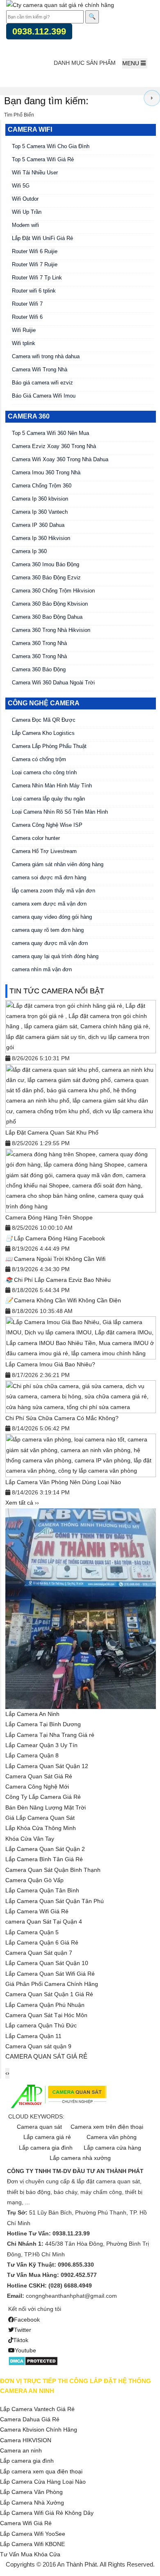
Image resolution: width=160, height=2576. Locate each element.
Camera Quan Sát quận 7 (39, 1953)
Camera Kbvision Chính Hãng (39, 2430)
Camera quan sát (39, 2127)
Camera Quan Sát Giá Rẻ (39, 1776)
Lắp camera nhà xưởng (80, 2158)
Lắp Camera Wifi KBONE (32, 2544)
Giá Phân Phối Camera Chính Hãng (52, 1984)
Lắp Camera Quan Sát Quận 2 (45, 1849)
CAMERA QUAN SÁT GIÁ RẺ (46, 2056)
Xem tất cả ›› (22, 1503)
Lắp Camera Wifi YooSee (33, 2534)
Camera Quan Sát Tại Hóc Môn (46, 2015)
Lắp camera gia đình (46, 2148)
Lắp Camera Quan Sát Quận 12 (47, 1766)
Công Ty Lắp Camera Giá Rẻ (43, 1797)
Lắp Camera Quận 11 (33, 2036)
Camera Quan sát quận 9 (38, 2046)
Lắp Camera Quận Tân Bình (42, 1890)
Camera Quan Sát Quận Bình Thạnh (53, 1870)
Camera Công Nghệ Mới (37, 1787)
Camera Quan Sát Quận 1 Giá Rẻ (49, 1994)
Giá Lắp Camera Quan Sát (40, 1818)
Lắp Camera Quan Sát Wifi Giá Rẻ (50, 1974)
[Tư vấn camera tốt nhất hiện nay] (152, 98)
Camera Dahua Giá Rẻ (30, 2419)
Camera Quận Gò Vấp (34, 1880)
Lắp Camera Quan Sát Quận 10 (47, 1963)
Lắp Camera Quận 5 (32, 1932)
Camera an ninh (21, 2450)
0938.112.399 (39, 31)
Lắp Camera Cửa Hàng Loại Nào (43, 2482)
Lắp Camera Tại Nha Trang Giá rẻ (50, 1735)
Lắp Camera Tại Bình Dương (43, 1724)
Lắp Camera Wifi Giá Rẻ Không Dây (47, 2513)
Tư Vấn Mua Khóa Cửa (30, 2554)
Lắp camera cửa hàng (112, 2148)
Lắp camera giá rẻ (47, 2137)
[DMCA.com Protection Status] (33, 2360)
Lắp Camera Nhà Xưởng (32, 2503)
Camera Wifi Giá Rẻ (26, 2523)
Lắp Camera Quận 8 (32, 1755)
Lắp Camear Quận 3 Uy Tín (41, 1745)
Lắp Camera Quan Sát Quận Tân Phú (55, 1901)
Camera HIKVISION (26, 2440)
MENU (131, 63)
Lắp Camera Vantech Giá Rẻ (37, 2409)
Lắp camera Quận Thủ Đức (41, 2025)
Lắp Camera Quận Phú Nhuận (45, 2005)
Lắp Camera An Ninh (32, 1714)
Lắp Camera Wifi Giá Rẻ (37, 1911)
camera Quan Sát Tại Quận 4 (44, 1922)
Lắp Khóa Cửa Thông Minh (41, 1828)
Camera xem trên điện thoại (107, 2127)
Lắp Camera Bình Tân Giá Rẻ (44, 1859)
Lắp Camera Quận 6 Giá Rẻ (42, 1942)
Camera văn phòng (112, 2137)
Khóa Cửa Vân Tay (30, 1839)
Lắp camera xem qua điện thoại (41, 2471)
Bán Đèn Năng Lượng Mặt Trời (46, 1807)
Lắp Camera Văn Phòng (31, 2492)
